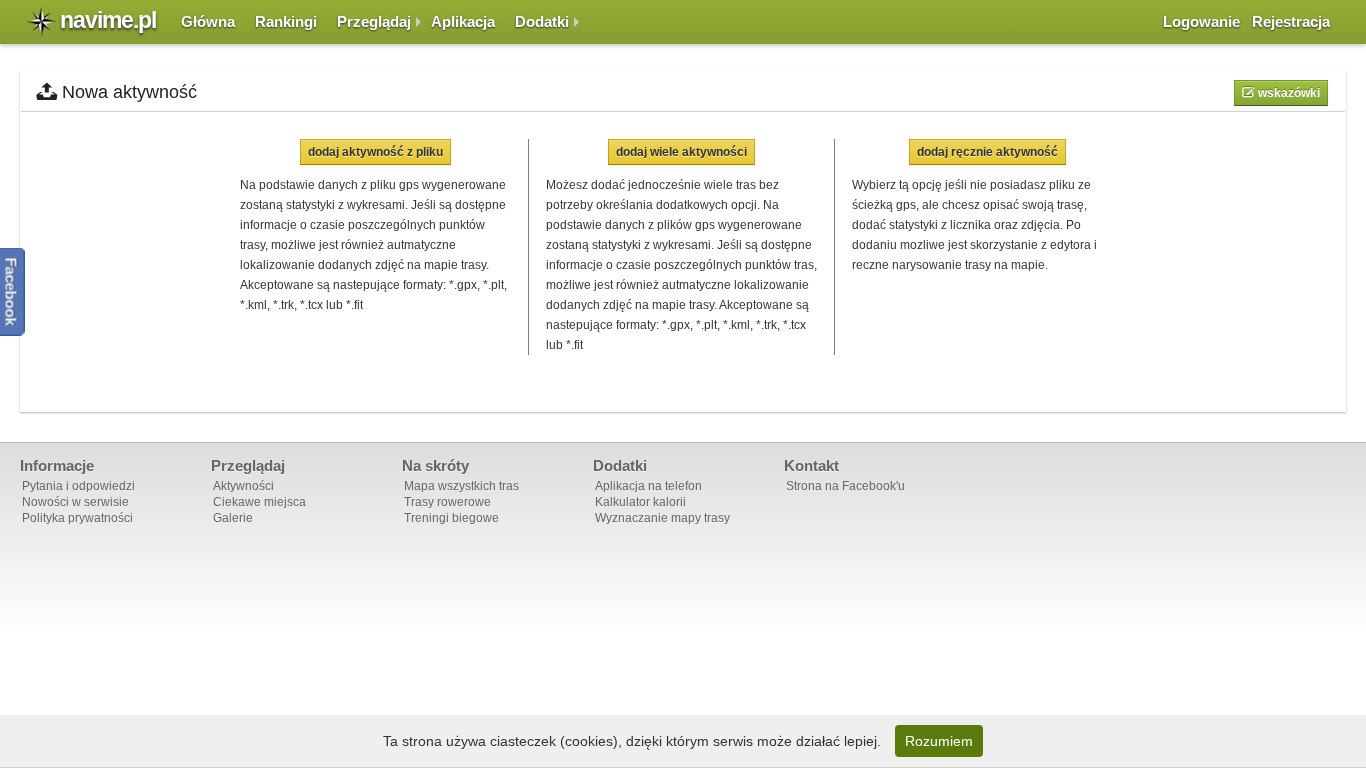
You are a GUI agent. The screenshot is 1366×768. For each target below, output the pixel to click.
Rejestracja (1291, 21)
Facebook (11, 292)
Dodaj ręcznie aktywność (987, 152)
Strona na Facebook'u (845, 486)
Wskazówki (1287, 93)
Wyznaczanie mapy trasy (662, 518)
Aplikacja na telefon (648, 486)
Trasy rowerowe (447, 502)
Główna (208, 21)
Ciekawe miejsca (259, 502)
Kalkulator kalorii (640, 502)
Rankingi (286, 21)
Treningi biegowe (451, 518)
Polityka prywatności (77, 518)
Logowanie (1201, 21)
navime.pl (108, 20)
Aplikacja (463, 21)
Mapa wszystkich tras (461, 486)
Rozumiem (939, 741)
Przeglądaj (374, 21)
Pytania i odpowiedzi (78, 486)
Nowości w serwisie (75, 502)
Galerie (233, 518)
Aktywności (243, 486)
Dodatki (542, 21)
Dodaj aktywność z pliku (375, 152)
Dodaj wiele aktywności (681, 152)
